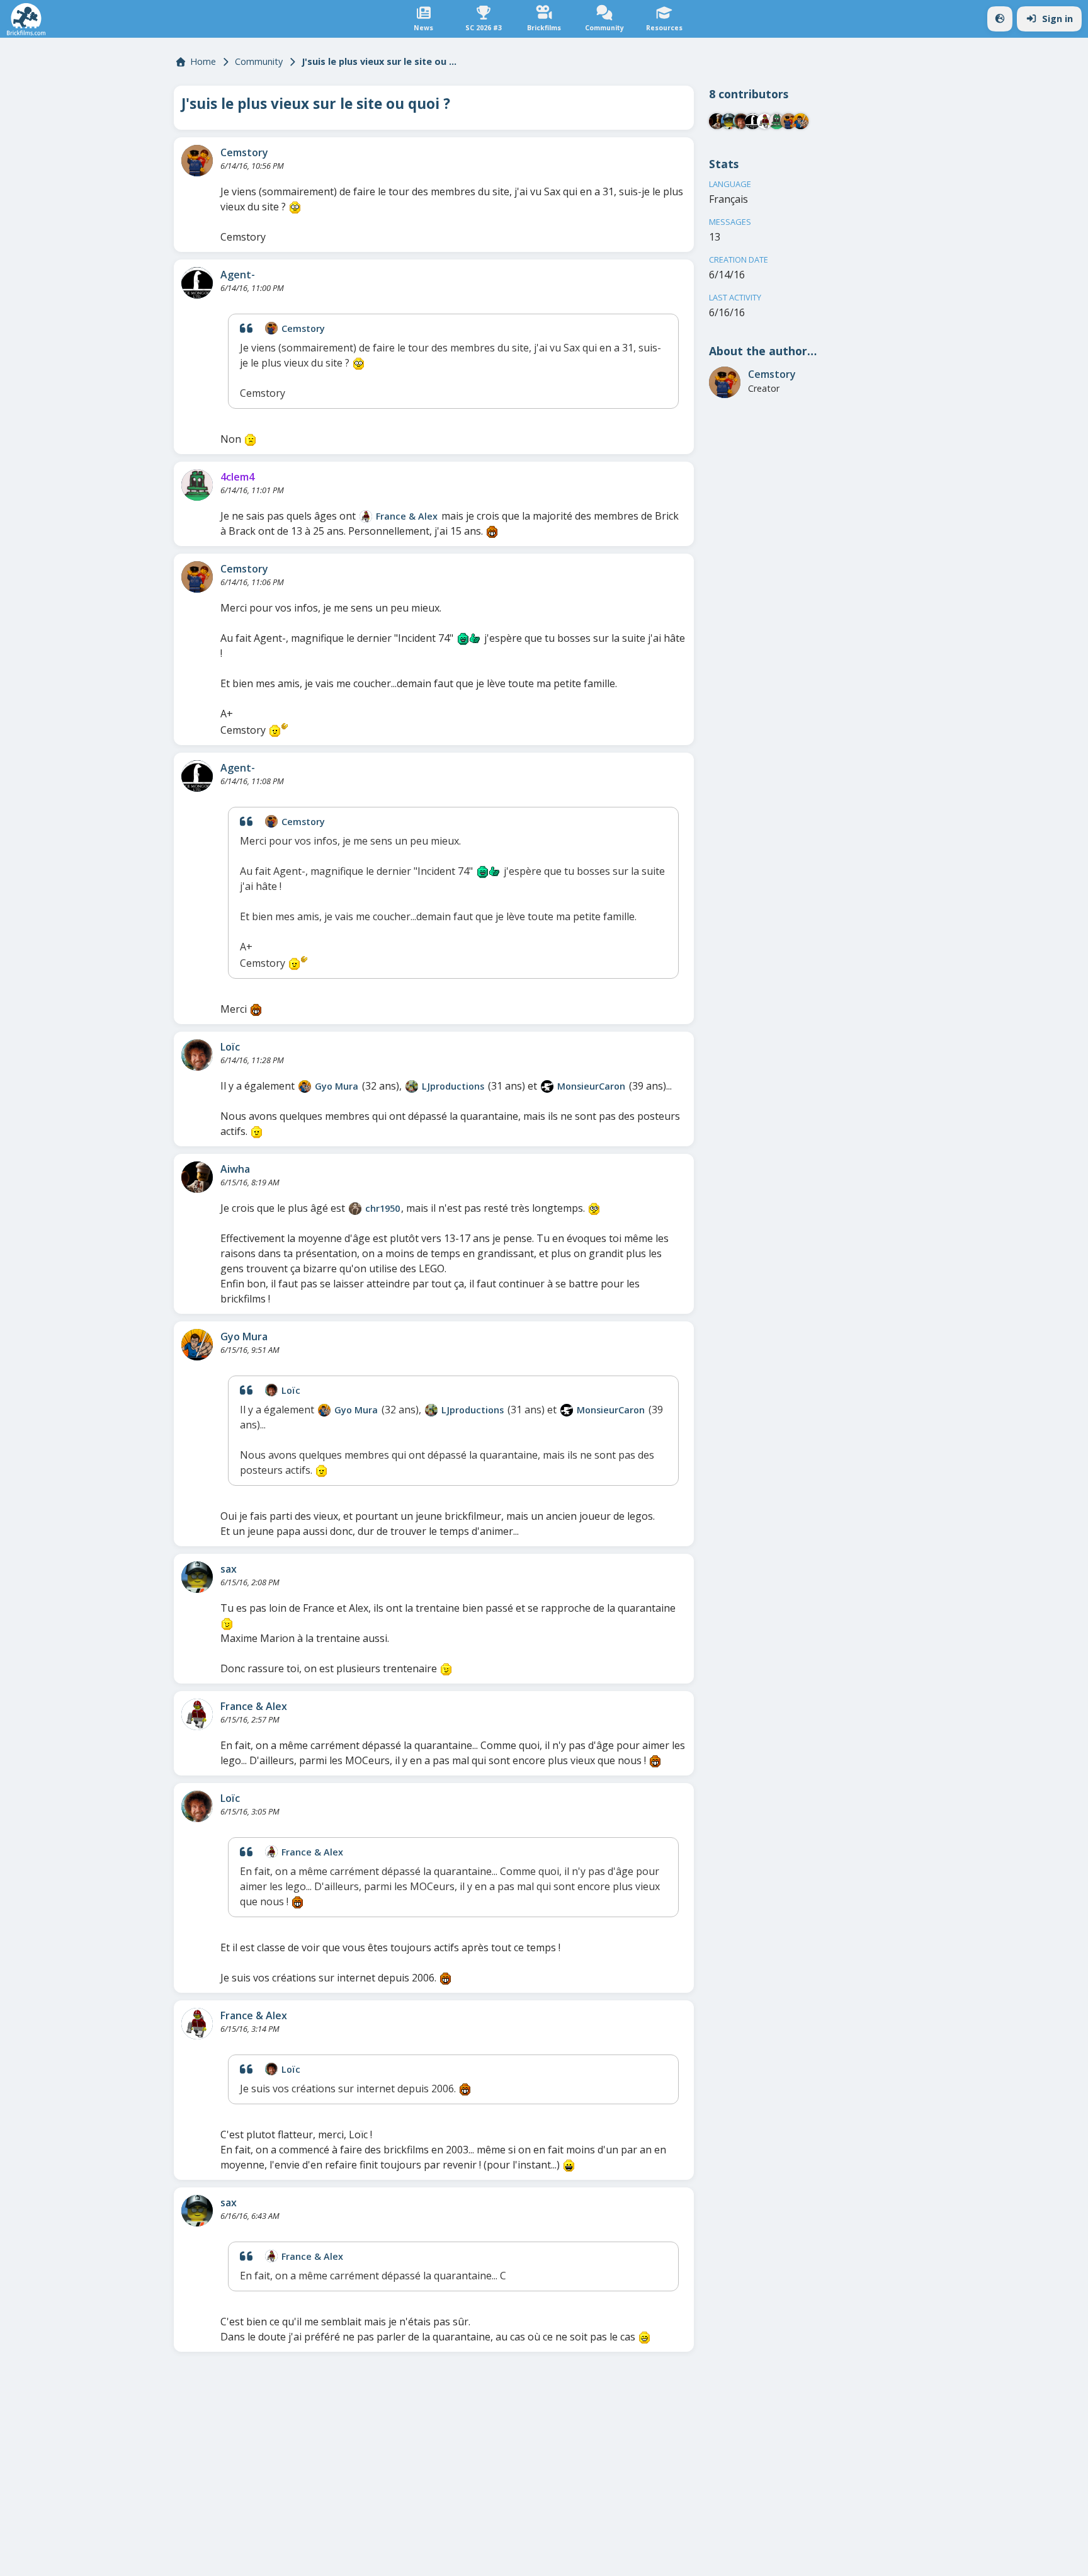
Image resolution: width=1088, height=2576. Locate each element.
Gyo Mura (337, 1086)
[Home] (26, 19)
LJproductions (453, 1086)
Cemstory (244, 152)
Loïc (230, 1047)
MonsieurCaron (591, 1086)
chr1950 (382, 1208)
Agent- (238, 275)
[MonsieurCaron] (547, 1086)
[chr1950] (355, 1209)
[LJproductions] (412, 1086)
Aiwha (235, 1169)
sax (229, 1569)
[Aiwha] (197, 1177)
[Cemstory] (197, 161)
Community (259, 61)
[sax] (197, 1577)
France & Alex (407, 516)
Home (203, 61)
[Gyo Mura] (305, 1086)
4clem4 (237, 477)
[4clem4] (197, 485)
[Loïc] (197, 1055)
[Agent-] (197, 283)
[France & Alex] (366, 516)
